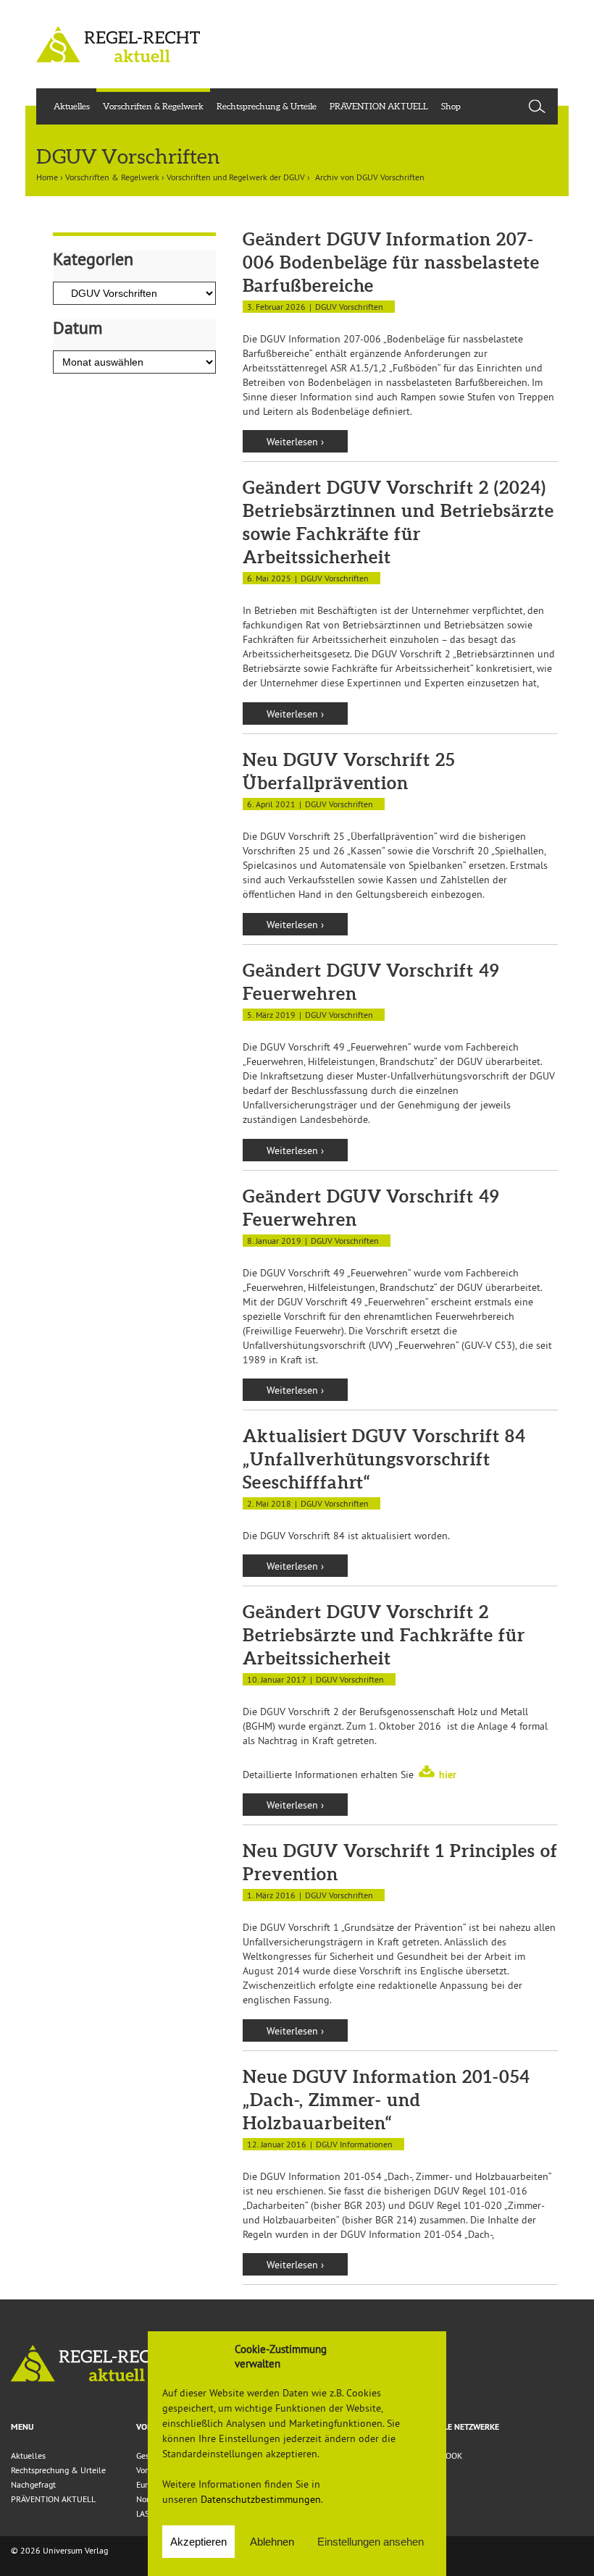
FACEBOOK (442, 2455)
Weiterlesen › (295, 442)
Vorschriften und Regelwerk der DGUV (236, 177)
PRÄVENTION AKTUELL (379, 106)
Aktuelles (72, 106)
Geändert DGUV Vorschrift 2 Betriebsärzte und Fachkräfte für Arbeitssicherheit (384, 1635)
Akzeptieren (198, 2542)
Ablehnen (272, 2542)
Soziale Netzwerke (460, 2427)
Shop (451, 106)
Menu (22, 2427)
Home (47, 177)
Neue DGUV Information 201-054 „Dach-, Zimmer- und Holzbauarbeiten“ (386, 2100)
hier (448, 1775)
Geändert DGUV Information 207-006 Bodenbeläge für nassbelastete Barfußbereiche (391, 262)
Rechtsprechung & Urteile (267, 106)
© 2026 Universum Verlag (59, 2550)
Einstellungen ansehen (371, 2542)
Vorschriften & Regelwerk (153, 106)
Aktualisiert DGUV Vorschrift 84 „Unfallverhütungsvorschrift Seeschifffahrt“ (384, 1459)
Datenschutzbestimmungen (261, 2499)
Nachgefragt (33, 2484)
